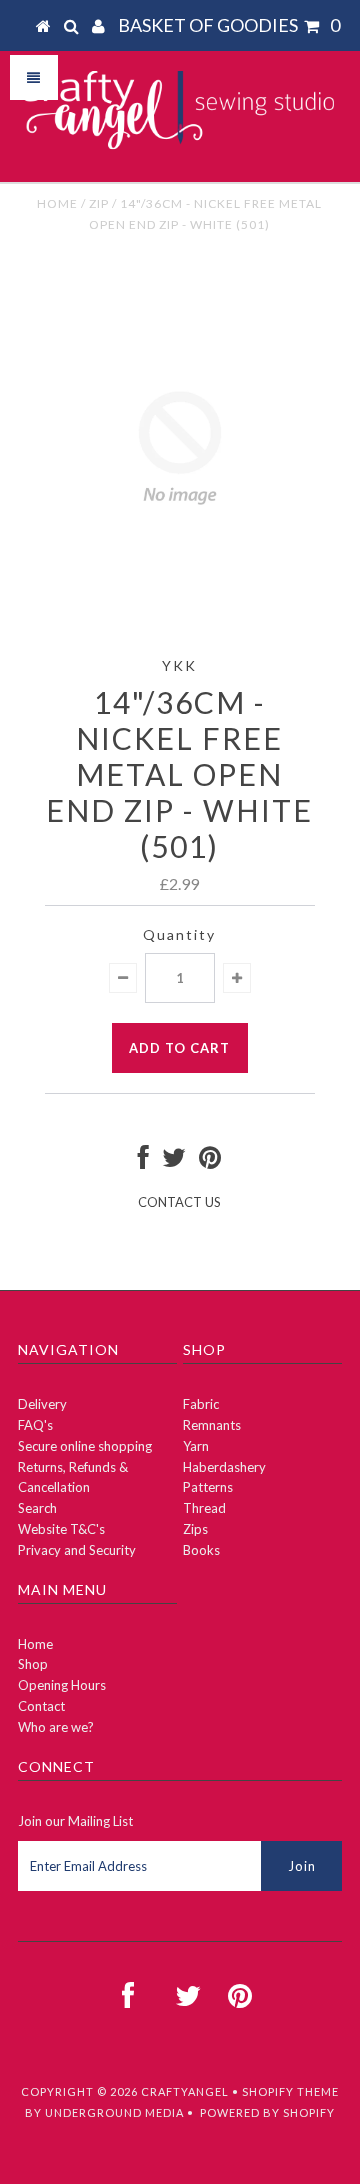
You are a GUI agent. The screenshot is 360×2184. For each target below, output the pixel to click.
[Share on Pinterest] (210, 1162)
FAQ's (35, 1425)
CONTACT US (179, 1202)
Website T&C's (61, 1529)
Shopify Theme (290, 2091)
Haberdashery (224, 1467)
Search (37, 1508)
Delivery (42, 1404)
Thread (204, 1508)
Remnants (212, 1425)
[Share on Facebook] (143, 1162)
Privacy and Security (77, 1550)
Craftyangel (185, 2091)
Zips (195, 1529)
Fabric (201, 1404)
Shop (33, 1664)
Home (57, 203)
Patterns (208, 1487)
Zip (99, 203)
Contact (41, 1706)
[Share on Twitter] (174, 1162)
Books (201, 1550)
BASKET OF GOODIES (229, 25)
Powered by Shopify (267, 2112)
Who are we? (56, 1727)
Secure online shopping (85, 1446)
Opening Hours (62, 1685)
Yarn (196, 1446)
